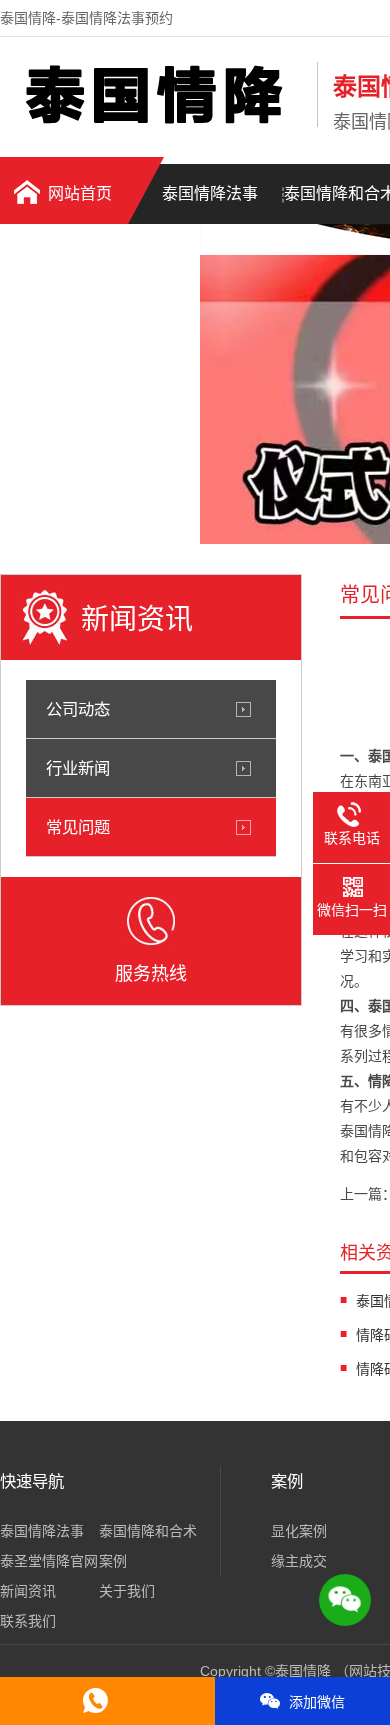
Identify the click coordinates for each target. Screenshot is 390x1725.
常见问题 (78, 827)
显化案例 (299, 1531)
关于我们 (127, 1591)
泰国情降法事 (210, 193)
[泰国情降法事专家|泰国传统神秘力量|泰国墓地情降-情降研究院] (153, 123)
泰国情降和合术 (148, 1531)
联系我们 (28, 1621)
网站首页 (80, 193)
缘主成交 (299, 1561)
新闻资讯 (28, 1591)
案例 (113, 1561)
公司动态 (78, 709)
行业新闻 (78, 768)
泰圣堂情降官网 (49, 1561)
